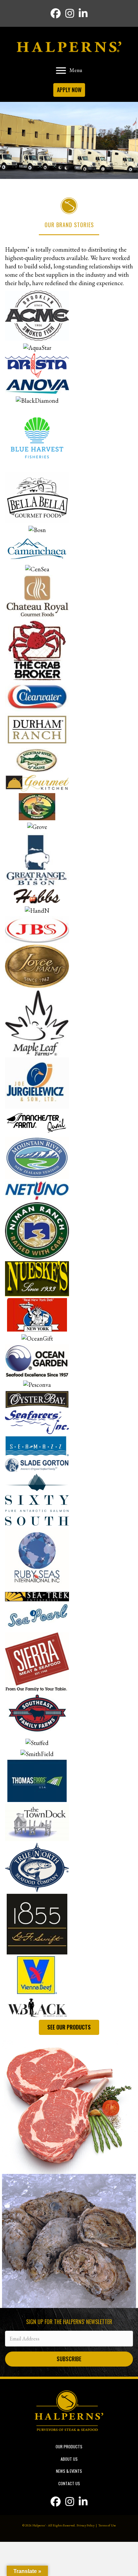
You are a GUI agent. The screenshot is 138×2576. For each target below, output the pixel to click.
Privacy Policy (85, 2525)
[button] (69, 2359)
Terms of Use (107, 2525)
